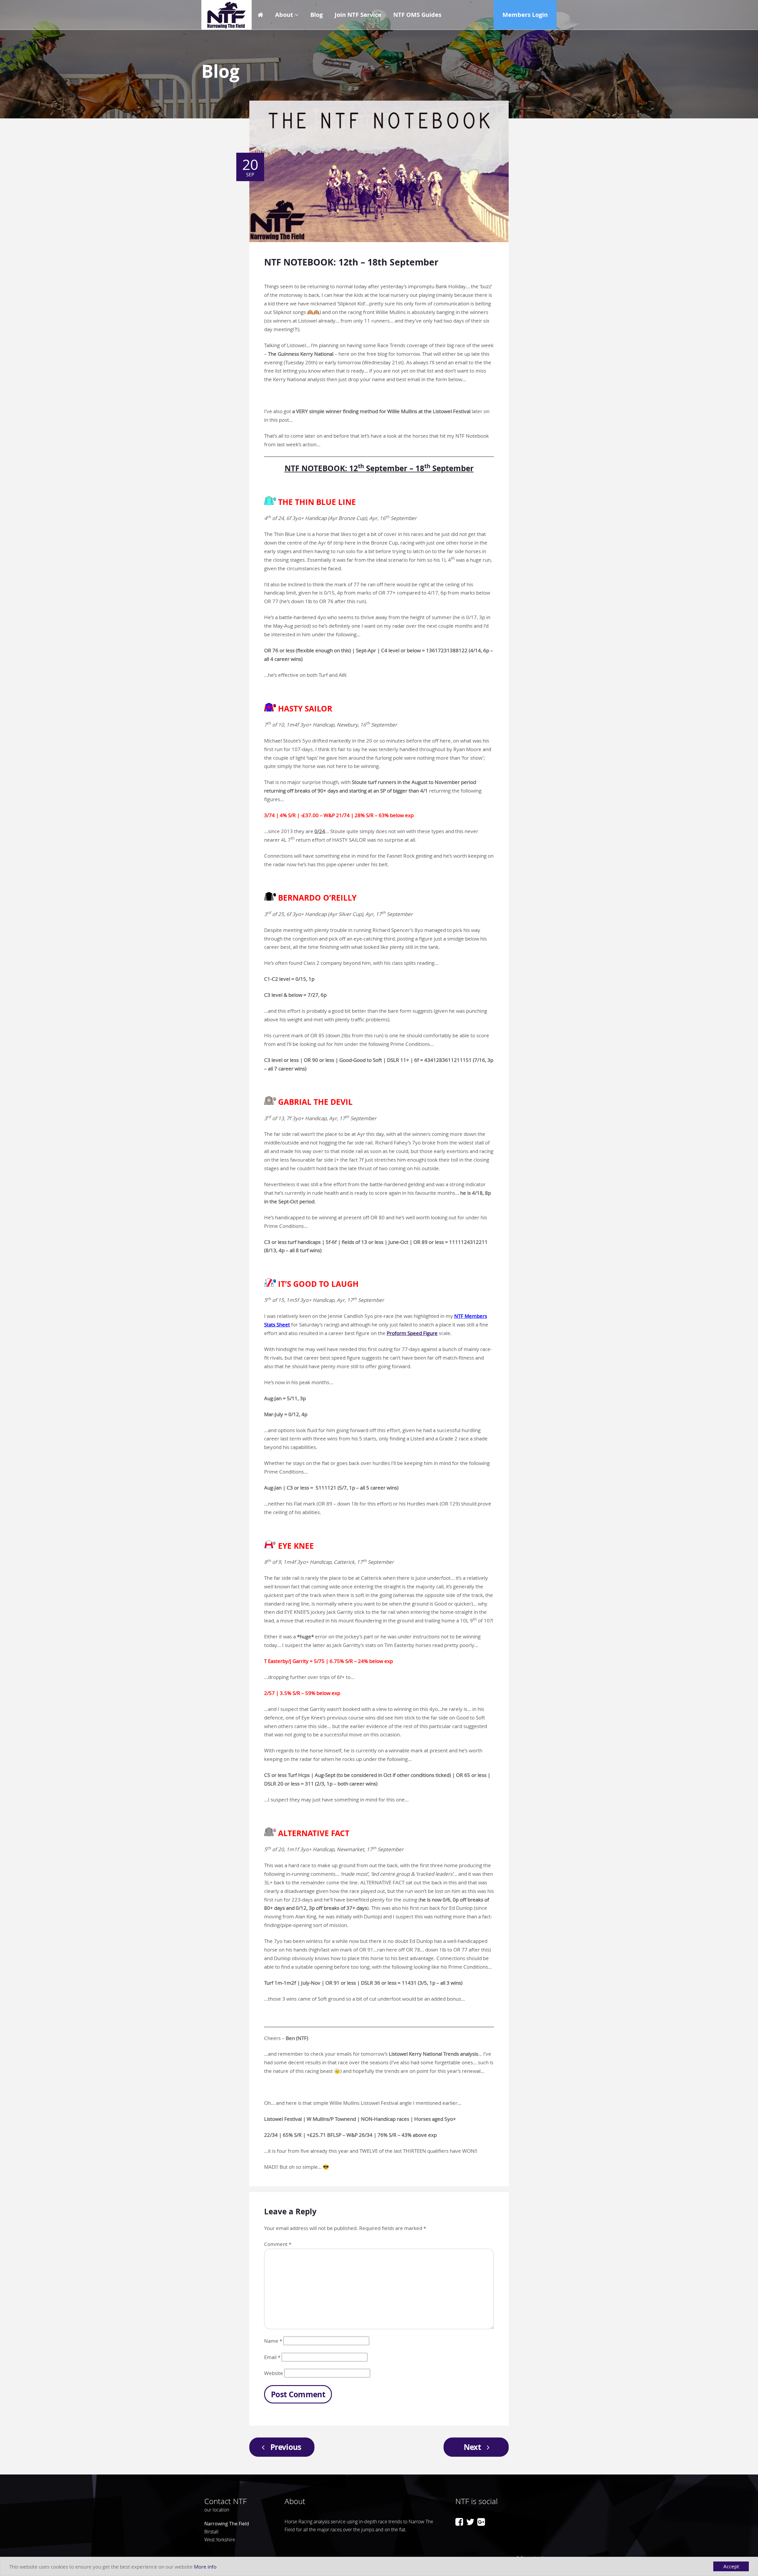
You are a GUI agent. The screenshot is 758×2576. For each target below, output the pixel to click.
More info (205, 2567)
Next (472, 2447)
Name (273, 2341)
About (284, 15)
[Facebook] (459, 2522)
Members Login (525, 15)
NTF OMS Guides (417, 15)
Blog (317, 15)
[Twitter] (470, 2522)
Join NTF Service (358, 15)
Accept (731, 2566)
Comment (278, 2244)
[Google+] (481, 2522)
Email (272, 2357)
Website (274, 2373)
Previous (286, 2447)
